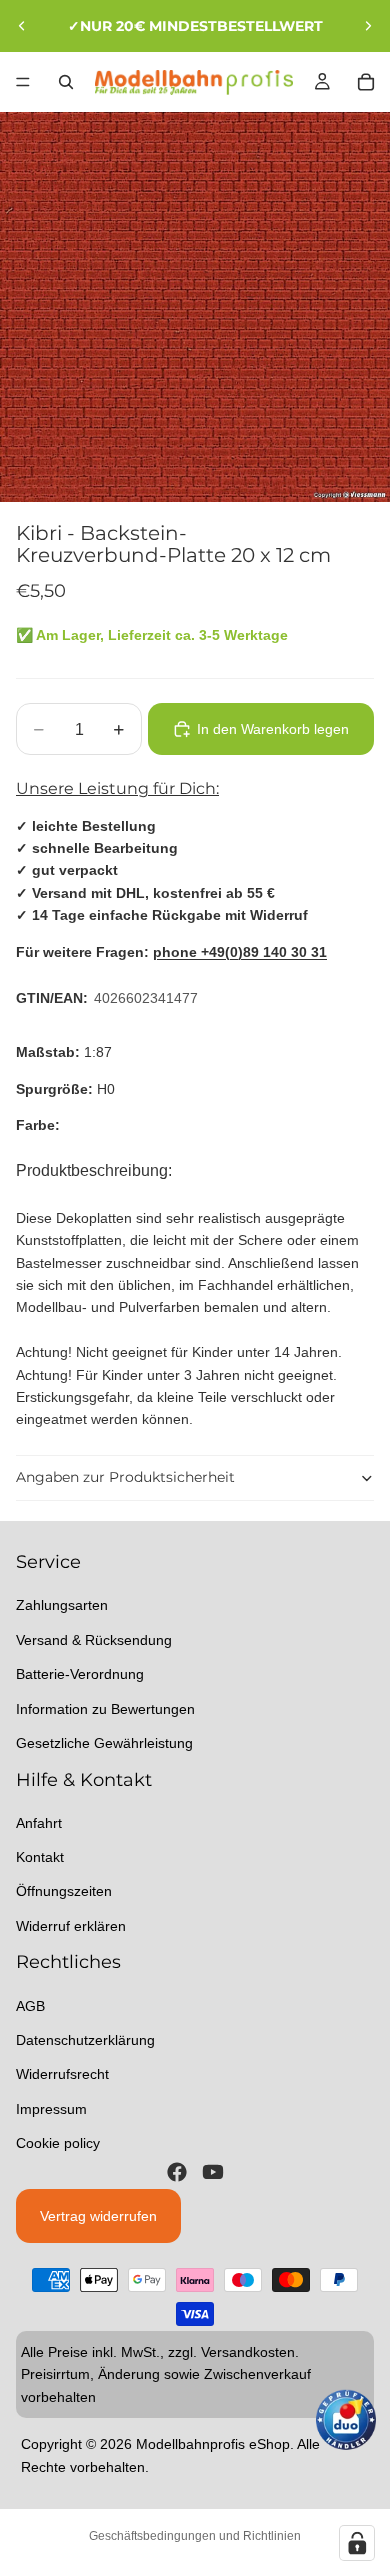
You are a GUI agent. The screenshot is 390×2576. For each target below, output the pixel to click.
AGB (30, 2005)
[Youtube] (213, 2171)
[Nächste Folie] (368, 26)
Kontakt (40, 1857)
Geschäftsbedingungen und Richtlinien (195, 2536)
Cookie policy (58, 2143)
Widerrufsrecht (62, 2074)
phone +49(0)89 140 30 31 (240, 952)
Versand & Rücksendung (94, 1640)
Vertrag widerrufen (98, 2215)
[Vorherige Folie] (22, 26)
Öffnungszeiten (64, 1891)
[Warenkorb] (366, 82)
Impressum (51, 2109)
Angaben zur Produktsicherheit (125, 1477)
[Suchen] (66, 82)
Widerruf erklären (71, 1926)
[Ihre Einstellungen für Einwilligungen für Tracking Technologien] (357, 2543)
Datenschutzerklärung (85, 2040)
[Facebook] (177, 2171)
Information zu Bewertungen (105, 1708)
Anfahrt (39, 1822)
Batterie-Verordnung (80, 1674)
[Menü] (23, 82)
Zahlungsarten (62, 1605)
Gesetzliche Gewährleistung (104, 1743)
